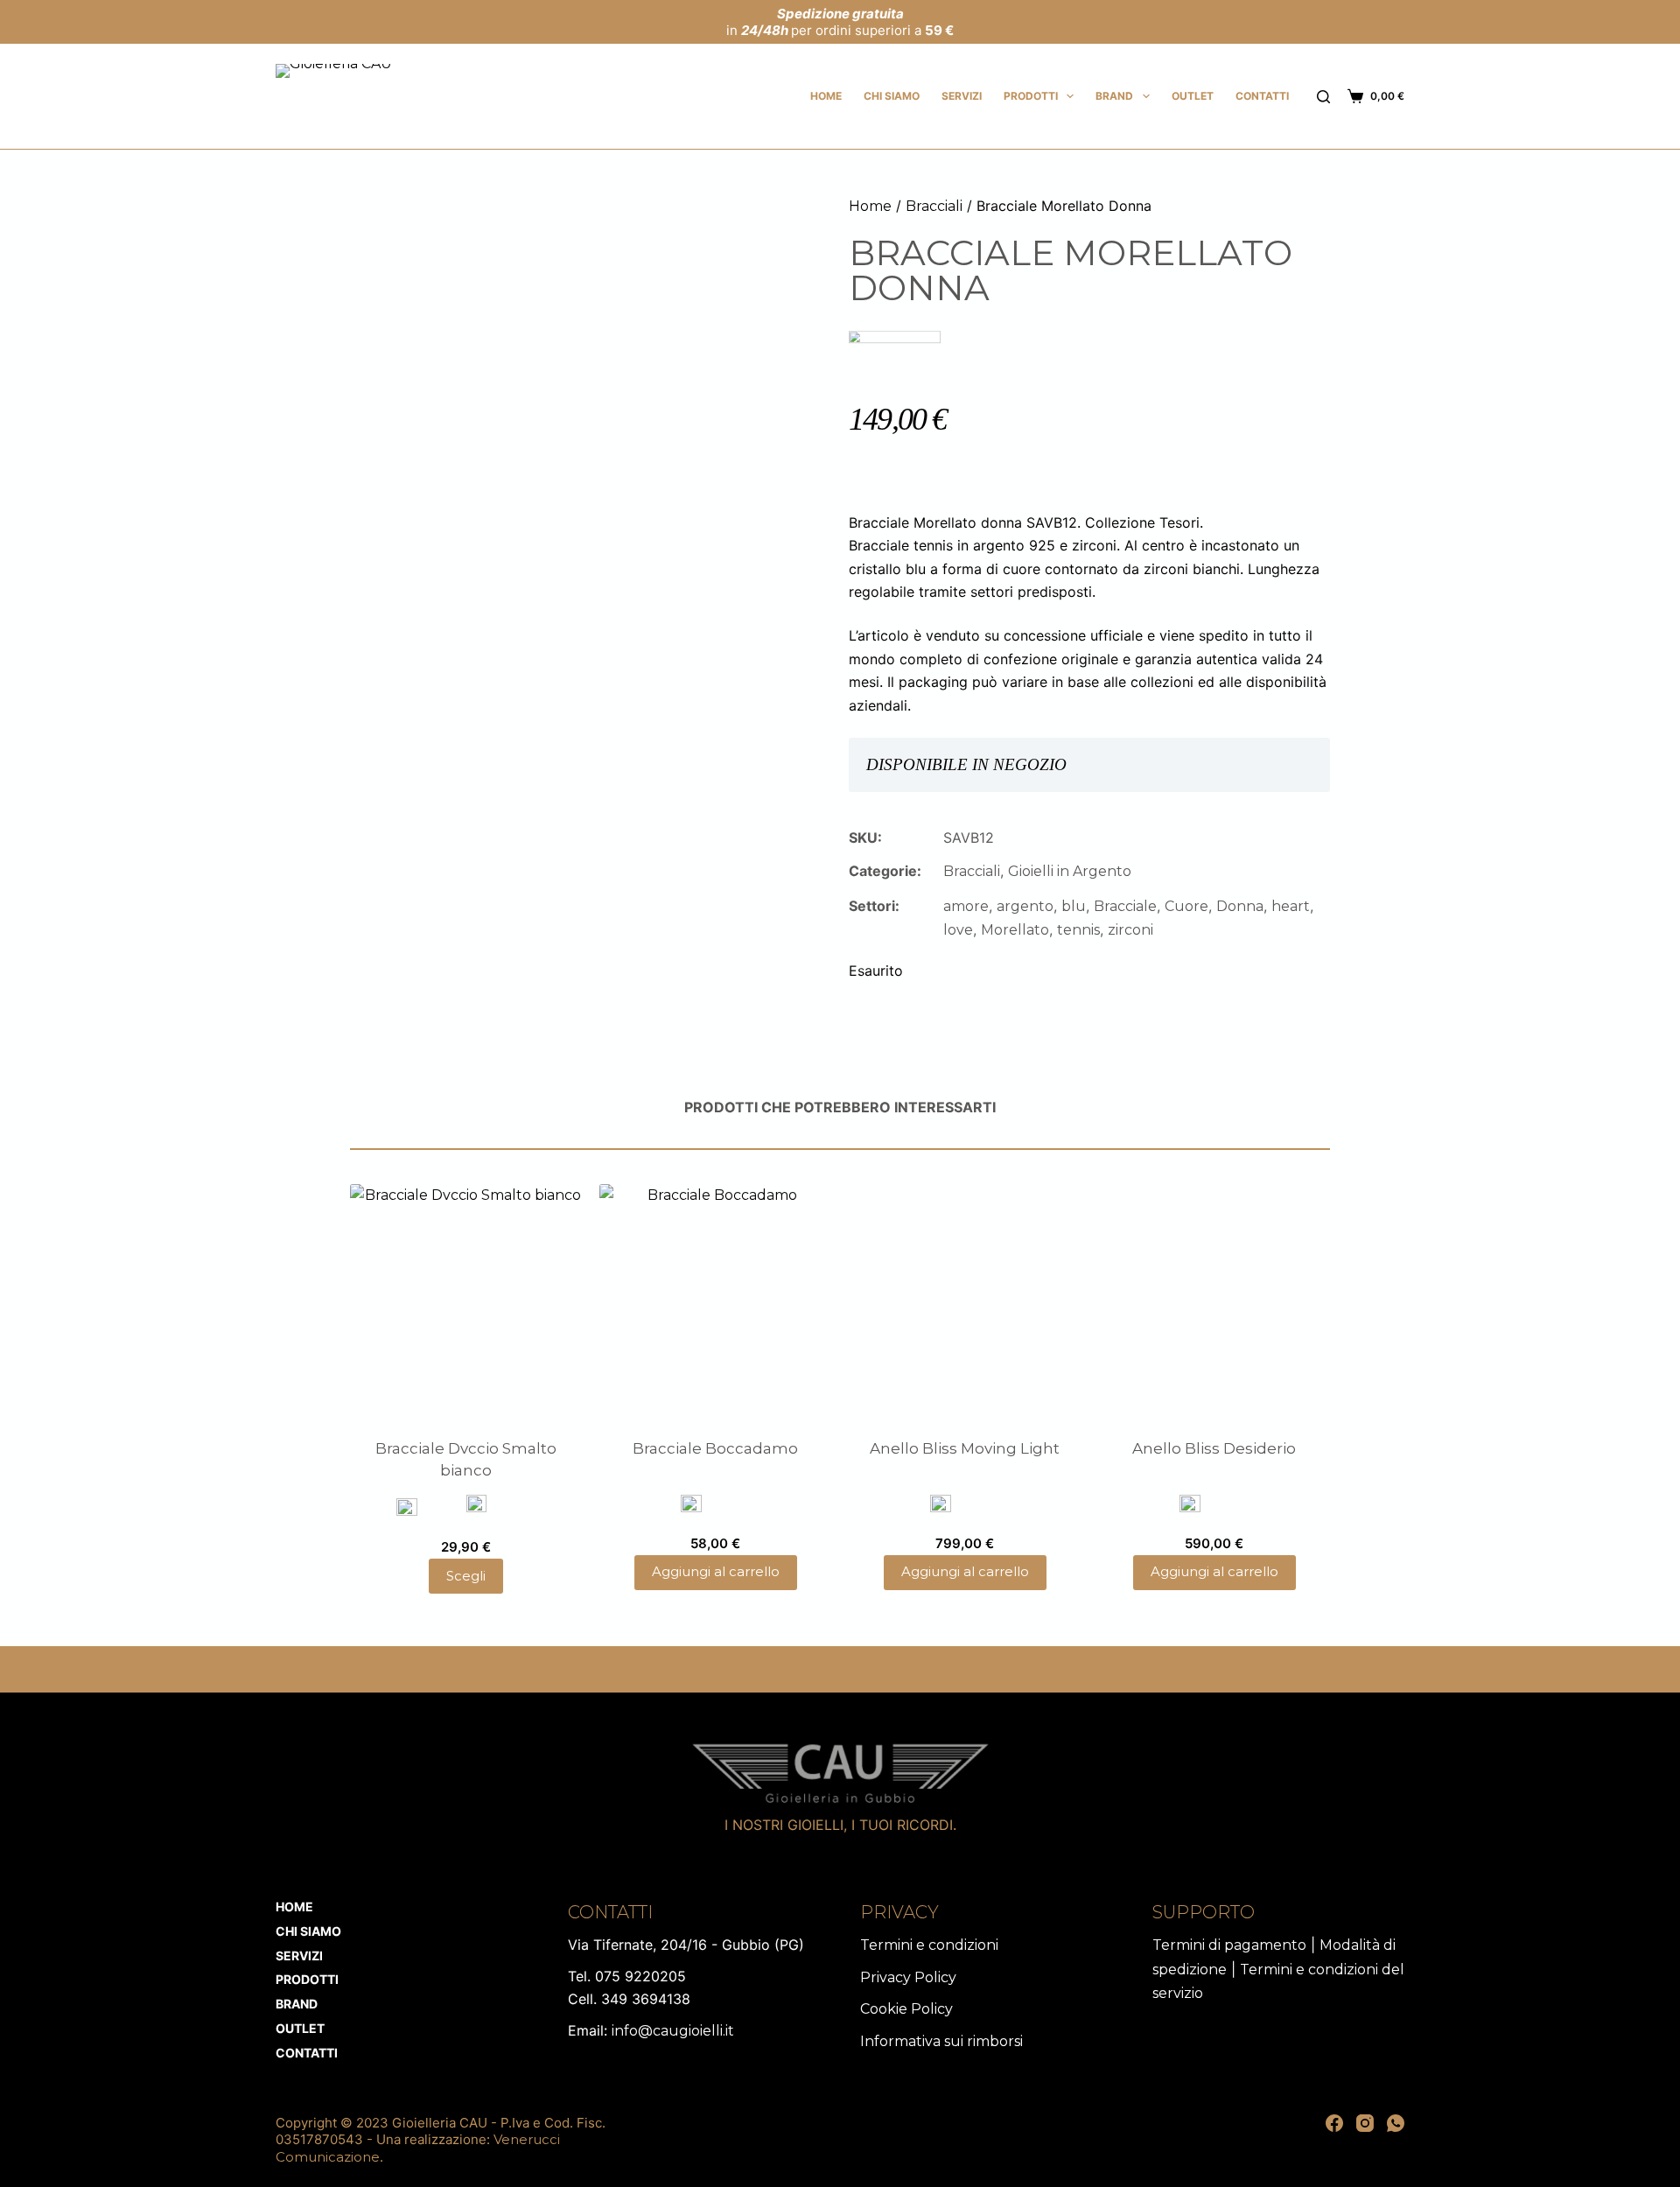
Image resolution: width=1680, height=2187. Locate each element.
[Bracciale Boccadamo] (715, 1300)
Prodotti (1031, 96)
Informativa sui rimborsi (941, 2041)
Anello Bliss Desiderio (1214, 1448)
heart (1291, 906)
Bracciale (1125, 906)
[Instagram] (1365, 2123)
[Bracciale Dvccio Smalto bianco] (466, 1300)
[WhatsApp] (1396, 2123)
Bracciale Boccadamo (715, 1448)
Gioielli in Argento (1070, 871)
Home (826, 96)
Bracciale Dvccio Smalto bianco (466, 1460)
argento (1025, 906)
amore (966, 906)
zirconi (1130, 930)
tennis (1078, 930)
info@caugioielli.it (673, 2031)
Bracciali (934, 206)
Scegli (466, 1576)
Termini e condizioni (929, 1945)
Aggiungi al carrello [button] (716, 1571)
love (958, 930)
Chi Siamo (892, 96)
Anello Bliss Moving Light (965, 1448)
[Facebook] (1334, 2123)
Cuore (1186, 906)
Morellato (1015, 930)
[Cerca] (1323, 97)
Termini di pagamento (1229, 1945)
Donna (1240, 906)
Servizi (962, 96)
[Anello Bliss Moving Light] (965, 1300)
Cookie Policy (906, 2009)
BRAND (1114, 96)
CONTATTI (1262, 96)
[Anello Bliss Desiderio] (1214, 1300)
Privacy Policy (908, 1977)
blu (1074, 906)
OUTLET (1193, 96)
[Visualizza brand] (895, 349)
